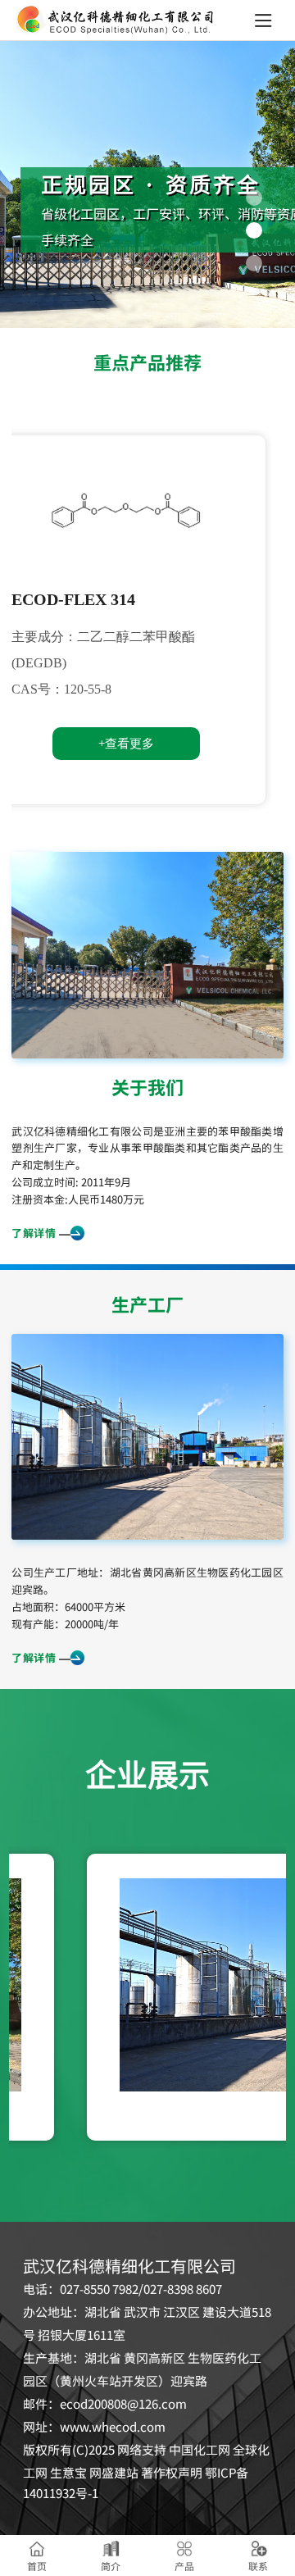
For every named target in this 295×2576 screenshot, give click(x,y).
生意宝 (68, 2473)
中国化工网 (200, 2450)
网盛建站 (114, 2473)
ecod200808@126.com (123, 2404)
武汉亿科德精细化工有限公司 (82, 1131)
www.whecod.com (113, 2427)
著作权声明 (172, 2473)
